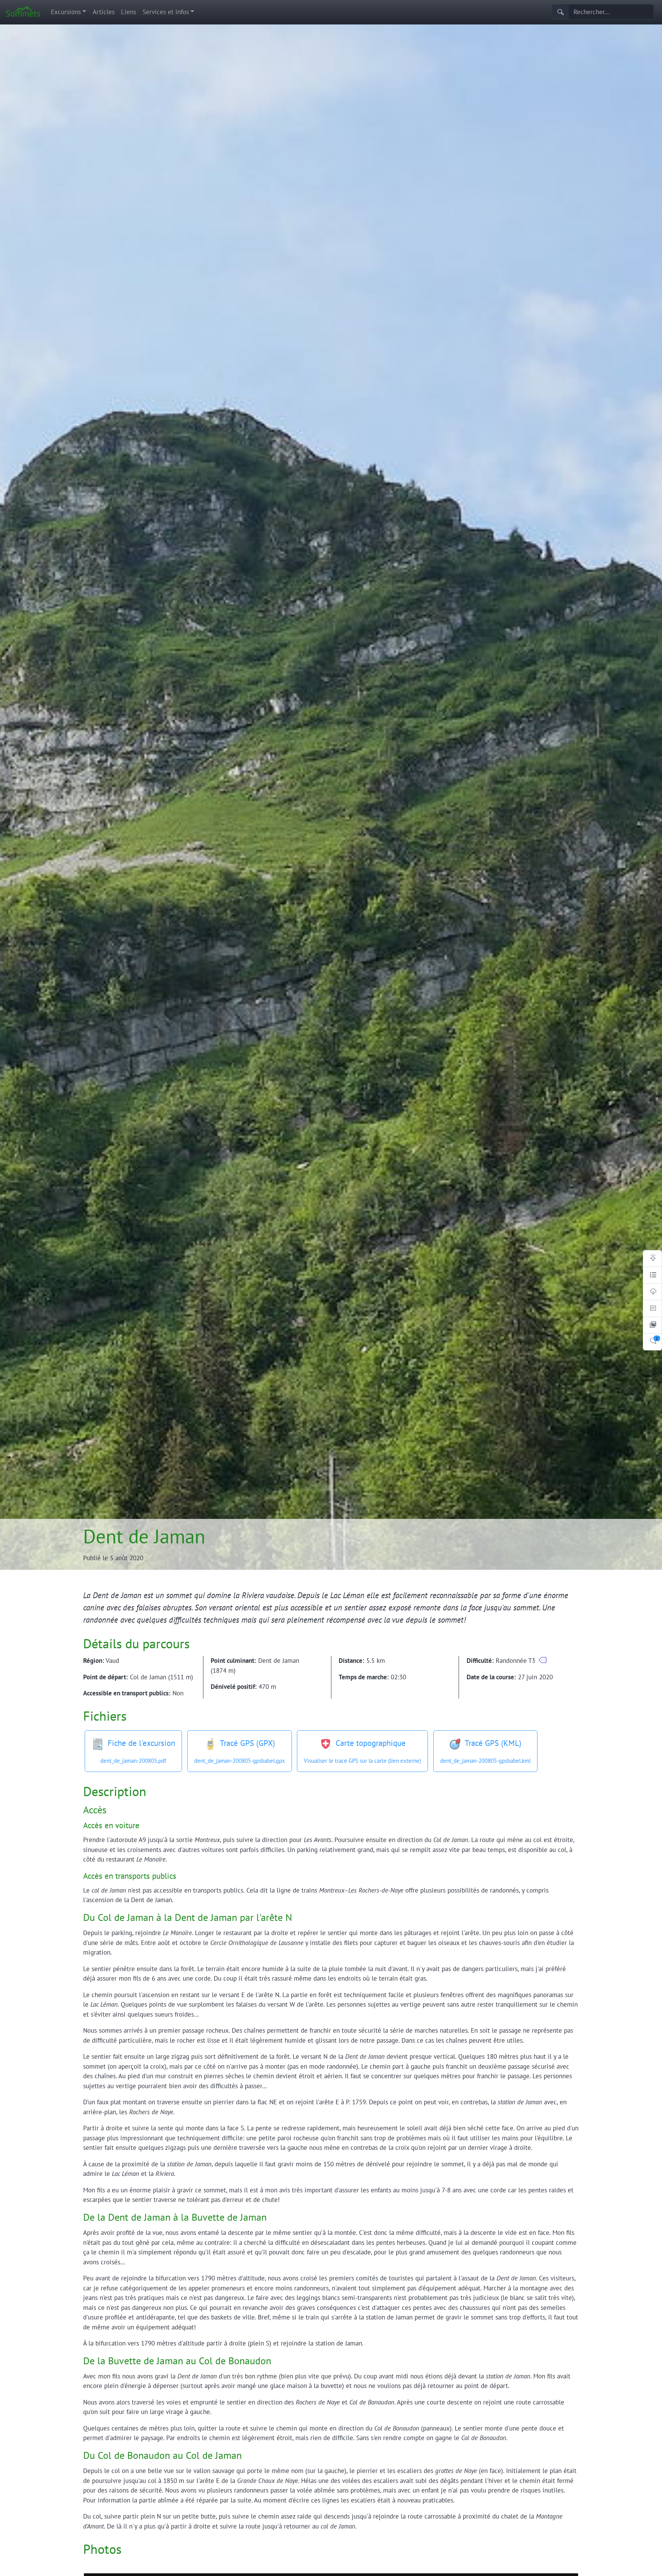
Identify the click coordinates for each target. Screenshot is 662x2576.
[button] (543, 1660)
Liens (129, 12)
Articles (104, 12)
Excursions (66, 12)
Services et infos (166, 12)
